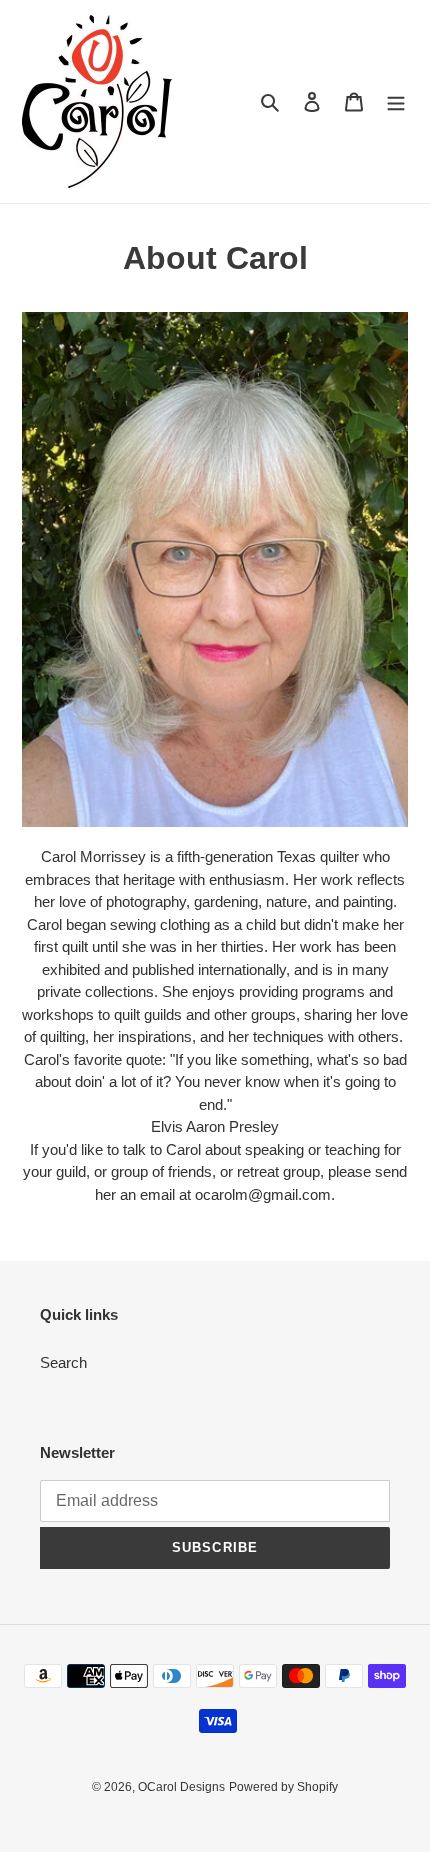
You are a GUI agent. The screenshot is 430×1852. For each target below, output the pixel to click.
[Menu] (396, 101)
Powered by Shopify (283, 1787)
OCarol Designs (181, 1787)
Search (63, 1362)
